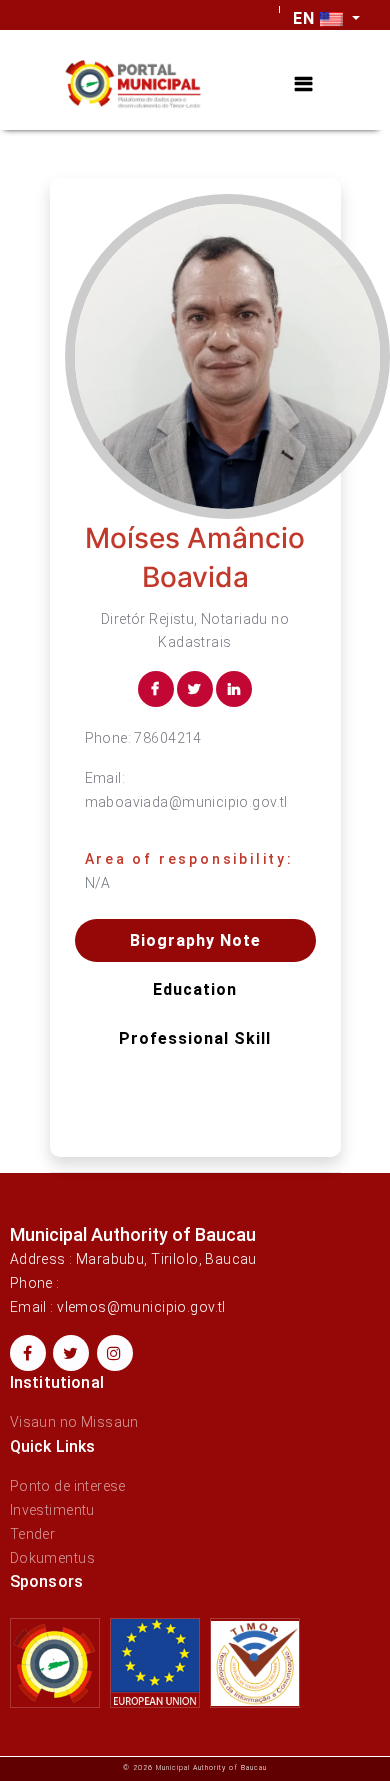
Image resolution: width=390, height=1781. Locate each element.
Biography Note (195, 940)
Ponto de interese (68, 1486)
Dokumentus (52, 1558)
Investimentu (52, 1510)
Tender (33, 1534)
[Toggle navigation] (303, 84)
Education (195, 989)
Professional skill (195, 1038)
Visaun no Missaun (74, 1422)
